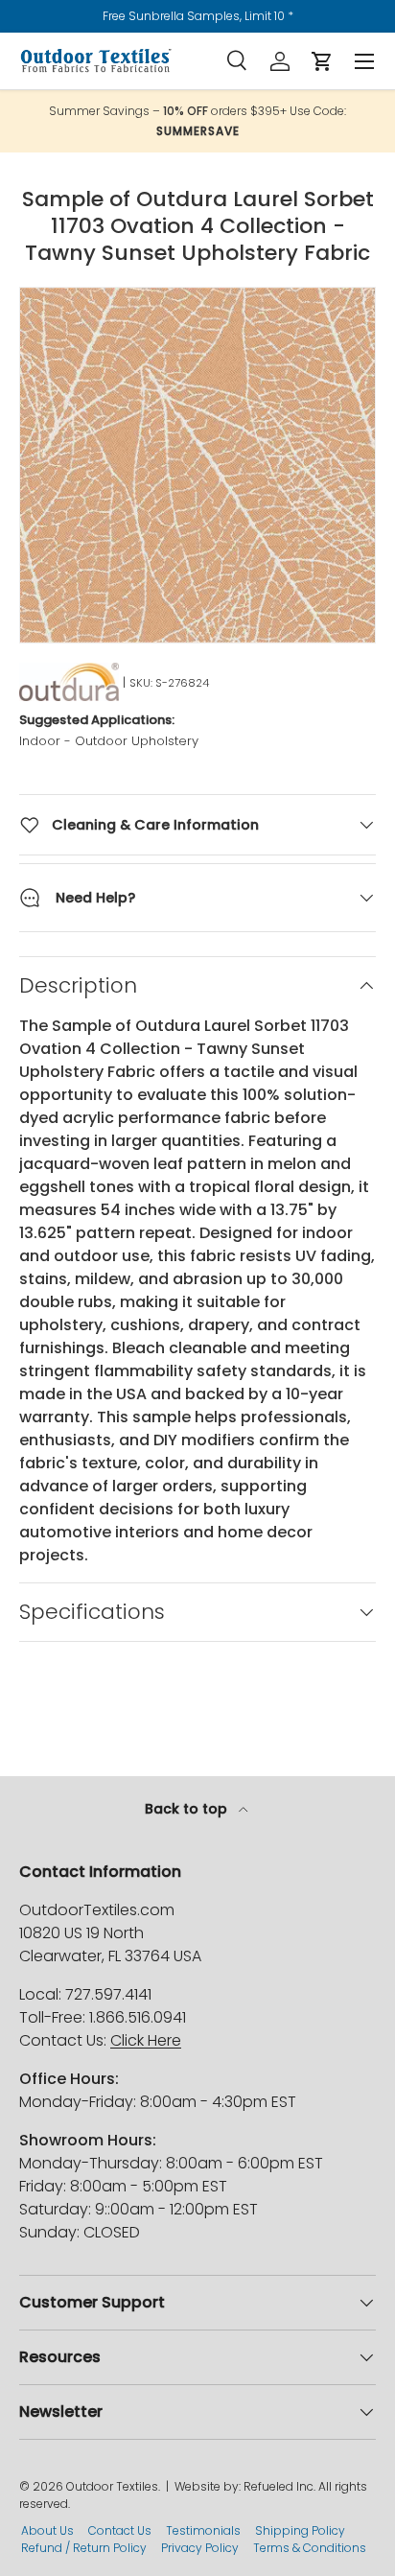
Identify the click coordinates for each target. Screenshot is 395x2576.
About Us (47, 2530)
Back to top (188, 1809)
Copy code (207, 131)
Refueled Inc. (279, 2486)
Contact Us (120, 2530)
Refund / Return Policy (84, 2548)
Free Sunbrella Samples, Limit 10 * (198, 16)
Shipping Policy (300, 2530)
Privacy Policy (200, 2548)
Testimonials (203, 2530)
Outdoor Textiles (112, 2486)
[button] (322, 61)
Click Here (146, 2040)
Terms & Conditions (310, 2548)
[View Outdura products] (69, 682)
